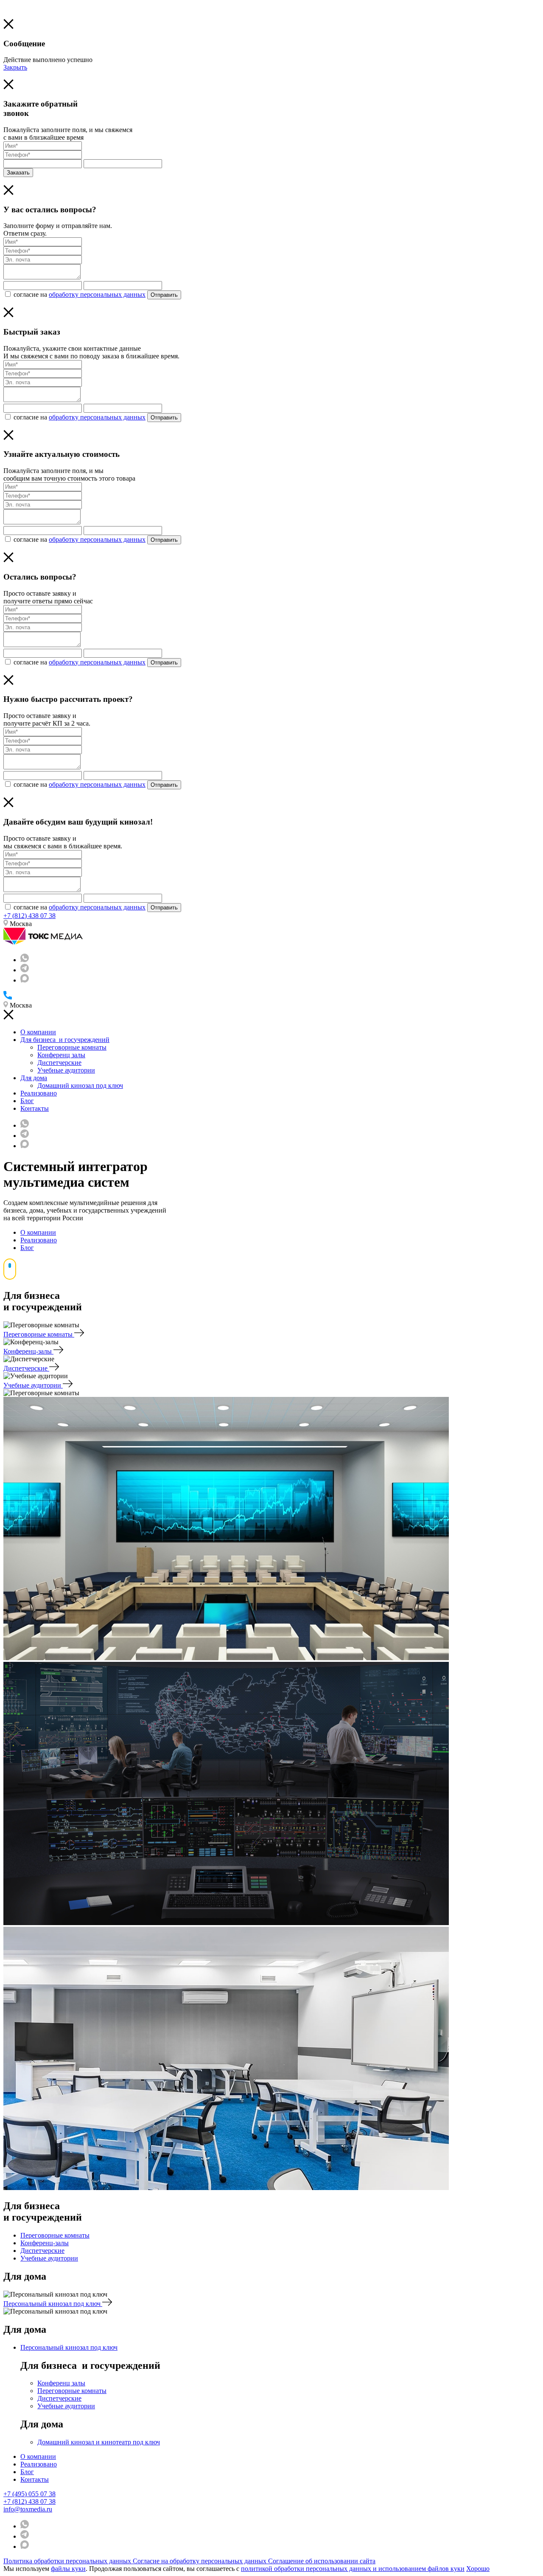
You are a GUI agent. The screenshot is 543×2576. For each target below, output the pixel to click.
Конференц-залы (28, 1351)
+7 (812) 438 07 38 (29, 916)
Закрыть (15, 67)
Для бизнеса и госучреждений (65, 1040)
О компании (38, 1032)
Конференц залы (61, 1055)
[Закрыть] (8, 27)
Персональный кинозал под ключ (53, 2304)
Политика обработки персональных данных (68, 2561)
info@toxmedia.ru (28, 2509)
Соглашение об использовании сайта (322, 2561)
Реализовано (39, 1093)
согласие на (80, 294)
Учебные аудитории (66, 1070)
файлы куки (68, 2569)
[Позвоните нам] (8, 997)
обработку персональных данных (97, 294)
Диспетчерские (59, 1063)
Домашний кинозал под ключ (80, 1085)
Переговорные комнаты (72, 1047)
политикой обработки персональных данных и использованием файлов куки (353, 2569)
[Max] (25, 980)
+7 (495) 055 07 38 (29, 2494)
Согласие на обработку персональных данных (200, 2561)
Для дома (34, 1078)
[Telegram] (25, 970)
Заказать (18, 173)
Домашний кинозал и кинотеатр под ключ (99, 2442)
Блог (27, 1101)
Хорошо (478, 2569)
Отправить (164, 295)
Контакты (35, 1108)
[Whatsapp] (25, 960)
